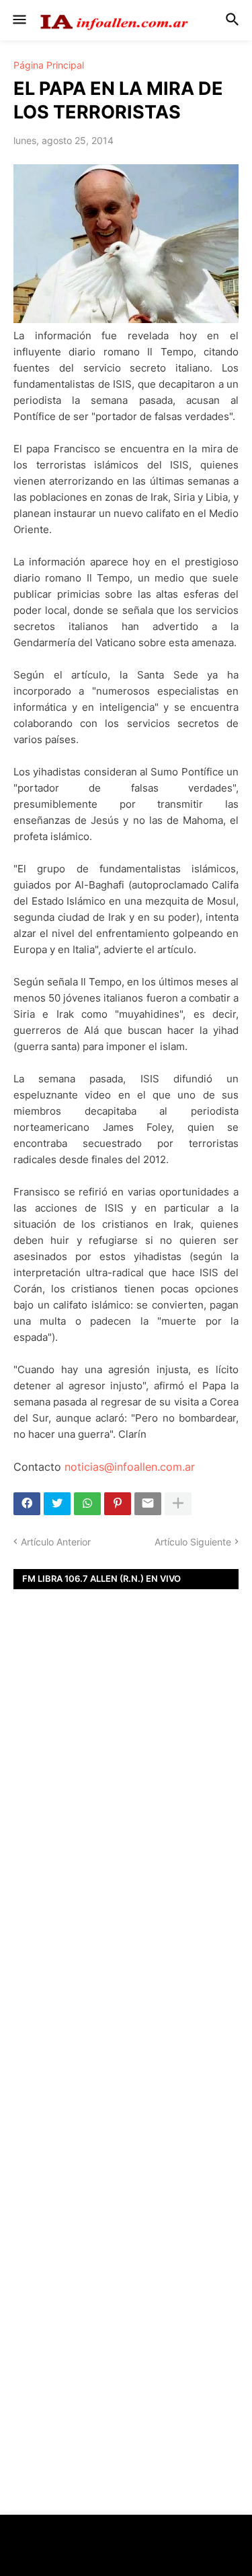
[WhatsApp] (87, 1504)
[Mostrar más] (178, 1504)
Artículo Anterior (56, 1542)
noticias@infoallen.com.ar (130, 1467)
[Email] (148, 1504)
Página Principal (49, 65)
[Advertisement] (126, 1816)
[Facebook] (27, 1504)
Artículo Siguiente (193, 1542)
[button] (18, 20)
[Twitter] (57, 1504)
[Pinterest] (118, 1504)
